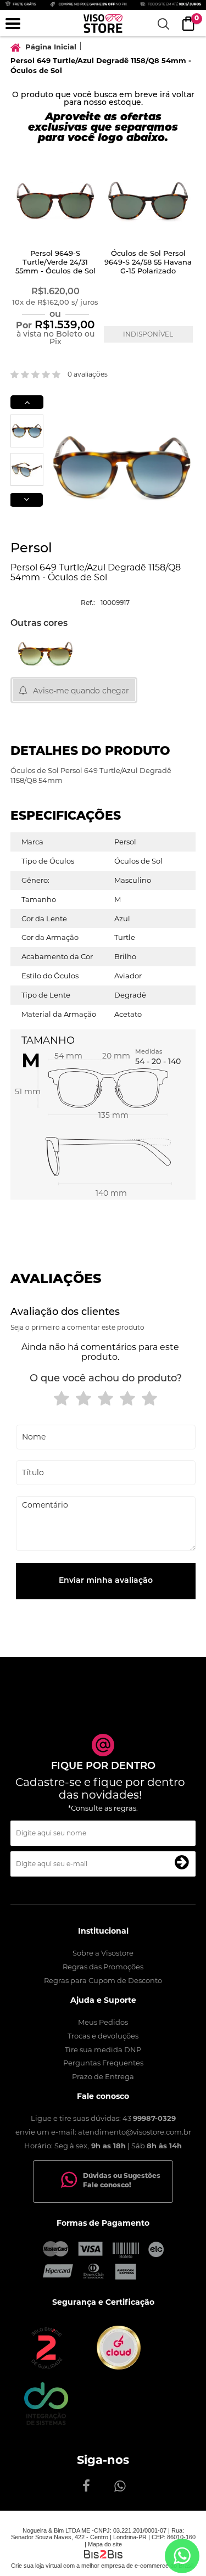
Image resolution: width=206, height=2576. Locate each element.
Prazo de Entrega (103, 2076)
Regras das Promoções (103, 1967)
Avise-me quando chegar (81, 691)
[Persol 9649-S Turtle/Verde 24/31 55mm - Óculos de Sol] (55, 202)
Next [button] (26, 500)
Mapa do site (105, 2544)
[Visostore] (103, 24)
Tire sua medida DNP (103, 2049)
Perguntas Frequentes (103, 2063)
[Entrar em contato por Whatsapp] (182, 2556)
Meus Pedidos (103, 2022)
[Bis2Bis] (46, 2367)
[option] (57, 256)
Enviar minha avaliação (106, 1581)
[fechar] (109, 1302)
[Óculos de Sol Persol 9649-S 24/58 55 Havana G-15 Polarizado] (148, 202)
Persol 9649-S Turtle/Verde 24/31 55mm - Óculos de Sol (55, 263)
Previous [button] (27, 402)
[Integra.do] (46, 2423)
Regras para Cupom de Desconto (103, 1980)
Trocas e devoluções (103, 2036)
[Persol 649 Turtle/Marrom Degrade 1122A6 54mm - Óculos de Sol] (45, 653)
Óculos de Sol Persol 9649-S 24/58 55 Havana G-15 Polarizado (148, 263)
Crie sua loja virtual (36, 2566)
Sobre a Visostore (103, 1953)
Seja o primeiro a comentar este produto (77, 1327)
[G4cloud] (119, 2367)
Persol (31, 549)
